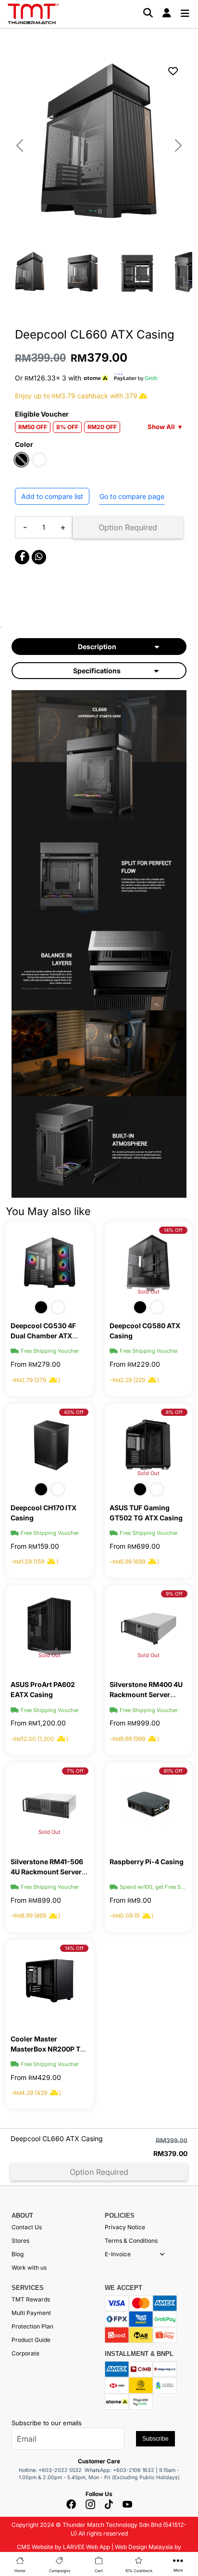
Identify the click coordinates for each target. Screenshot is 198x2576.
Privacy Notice (125, 2227)
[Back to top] (19, 2463)
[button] (162, 2254)
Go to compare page (132, 496)
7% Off (75, 1771)
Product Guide (31, 2340)
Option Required (128, 527)
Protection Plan (32, 2326)
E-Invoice (118, 2254)
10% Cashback (139, 2571)
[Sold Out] (49, 1626)
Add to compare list (52, 496)
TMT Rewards (31, 2299)
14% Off (173, 1230)
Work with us (29, 2268)
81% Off (173, 1771)
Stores (20, 2241)
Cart (99, 2571)
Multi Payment (31, 2313)
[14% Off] (49, 1980)
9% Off (174, 1594)
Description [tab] (97, 647)
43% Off (74, 1412)
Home (20, 2571)
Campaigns (60, 2571)
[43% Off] (49, 1444)
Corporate (25, 2353)
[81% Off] (148, 1803)
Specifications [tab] (97, 671)
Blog (18, 2254)
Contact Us (27, 2227)
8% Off (174, 1412)
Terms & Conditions (131, 2241)
